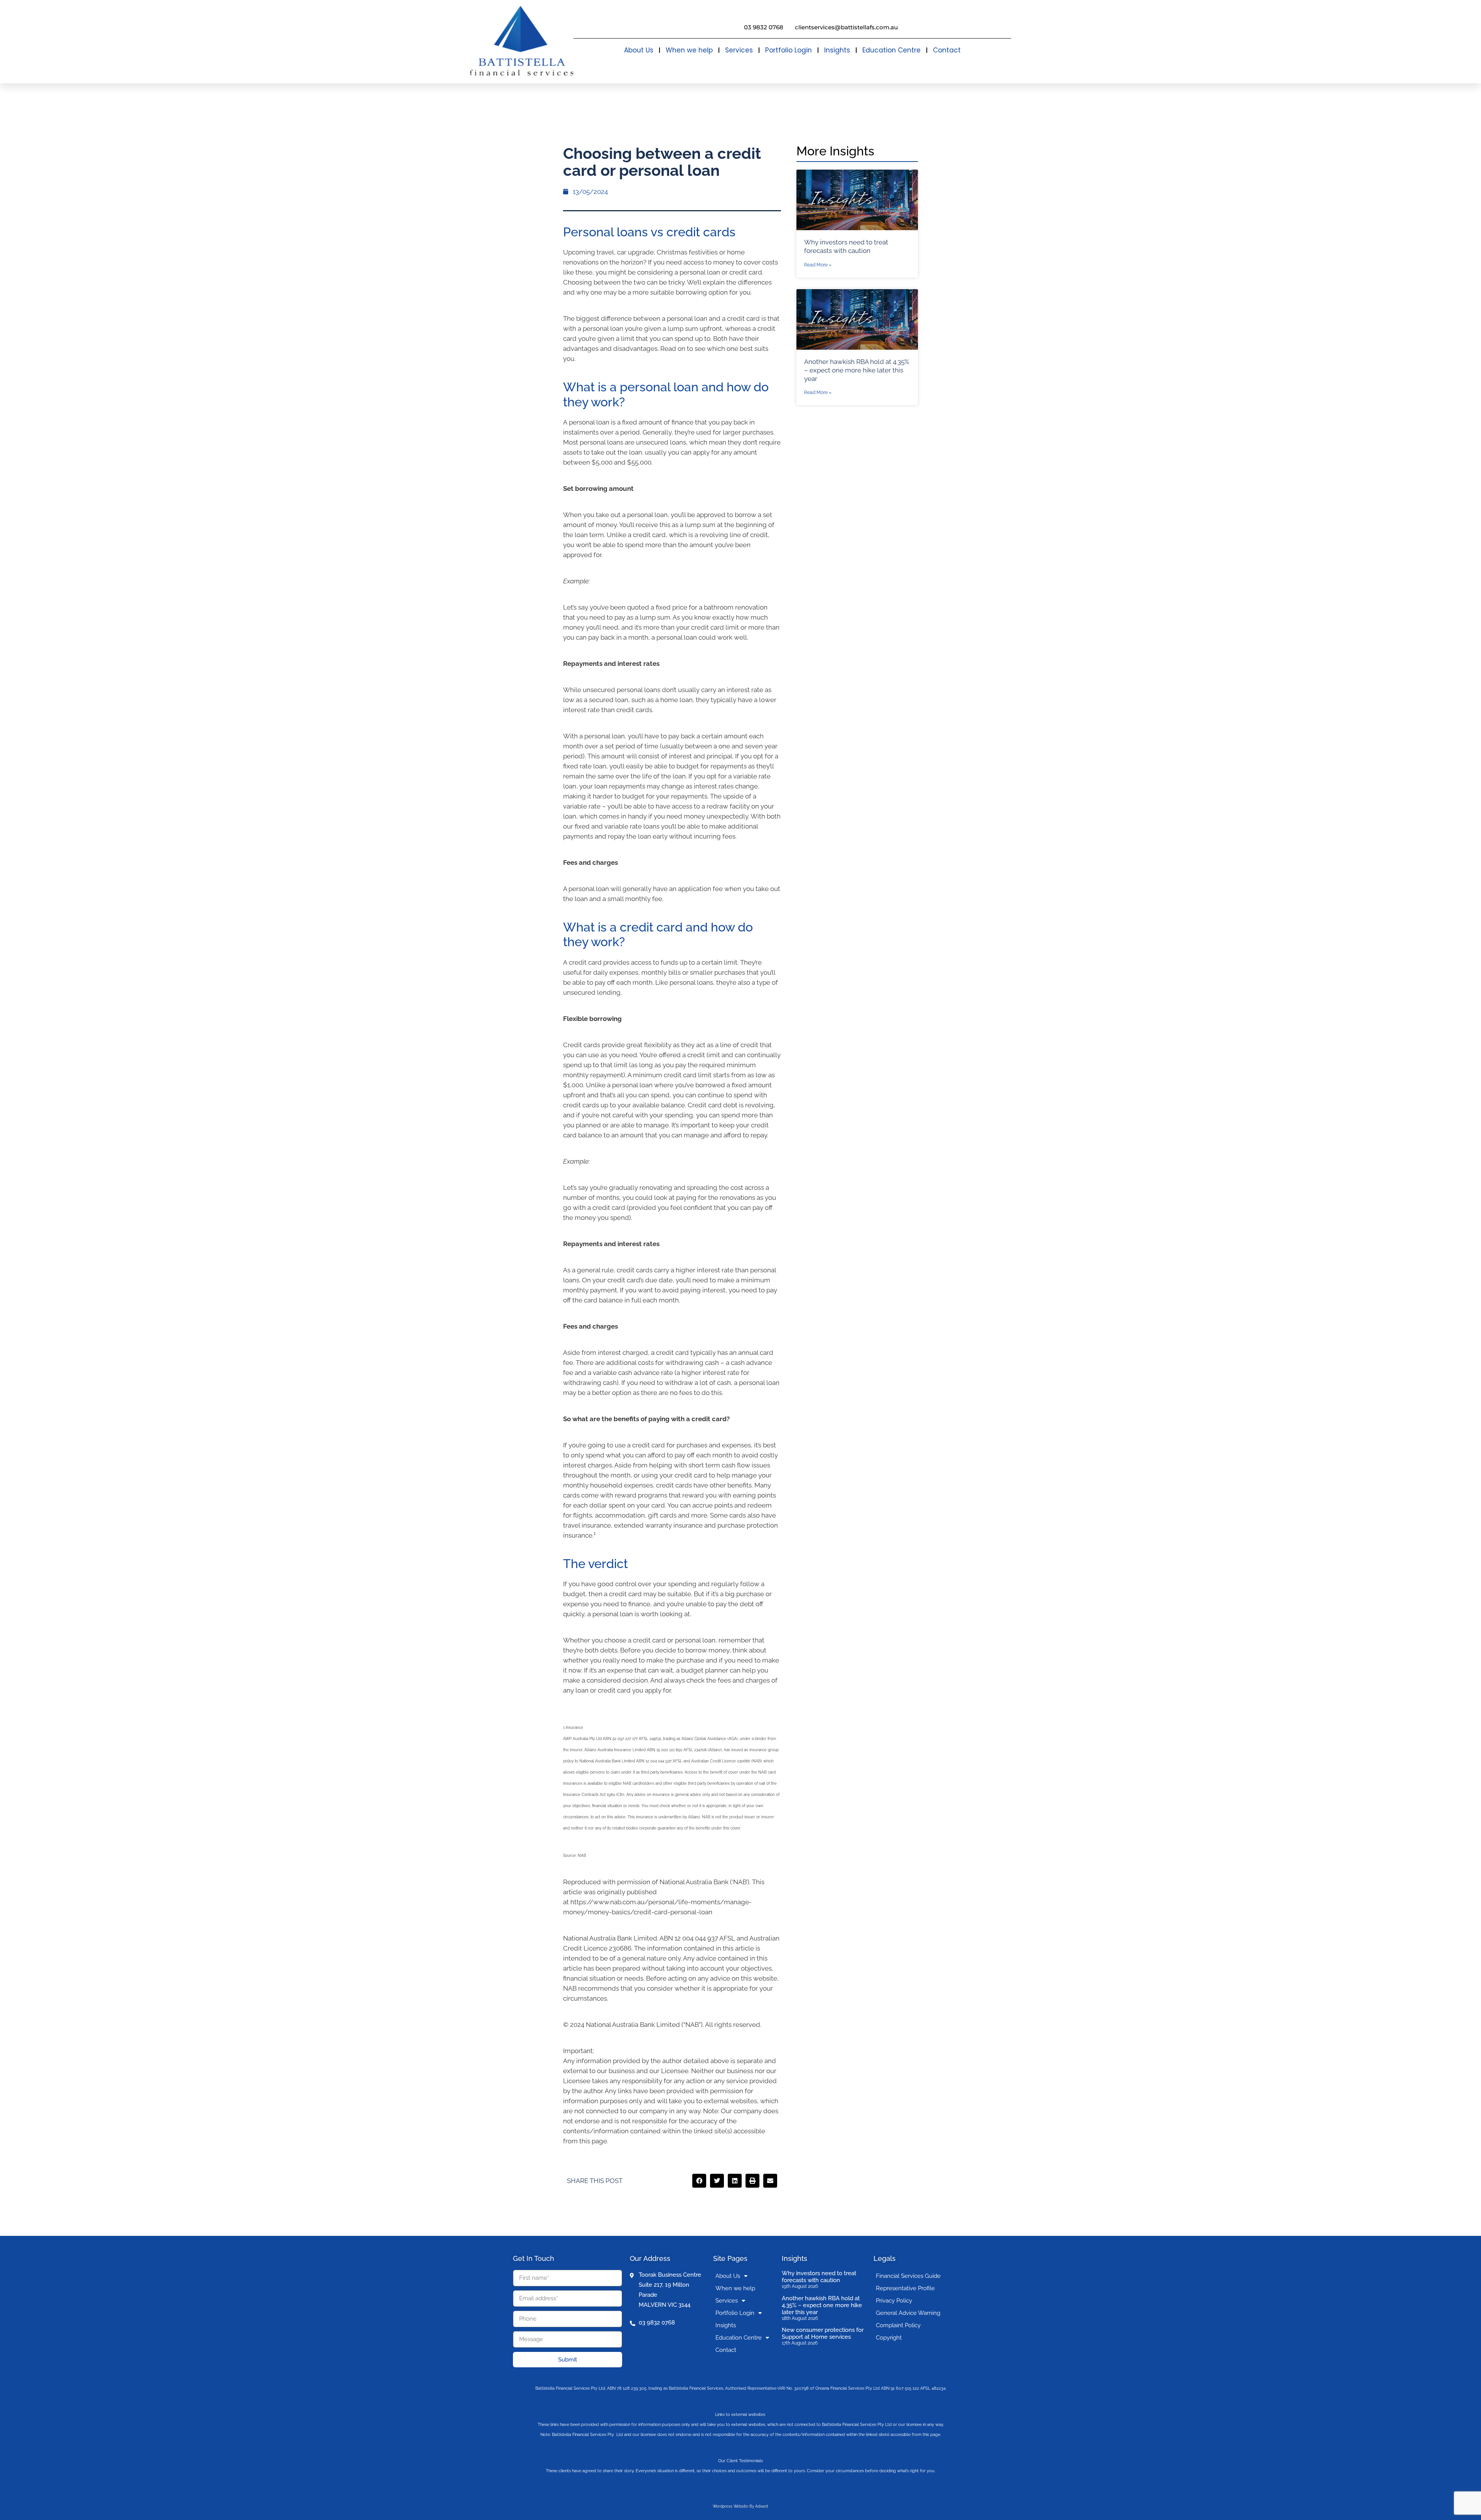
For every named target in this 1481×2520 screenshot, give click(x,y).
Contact (947, 50)
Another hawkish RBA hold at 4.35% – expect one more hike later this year (857, 370)
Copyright (889, 2338)
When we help (689, 50)
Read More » (818, 265)
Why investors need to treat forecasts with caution (819, 2277)
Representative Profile (905, 2288)
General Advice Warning (908, 2313)
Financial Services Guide (908, 2276)
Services (739, 50)
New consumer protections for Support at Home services (823, 2333)
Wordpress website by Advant (740, 2506)
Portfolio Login (789, 50)
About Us (639, 50)
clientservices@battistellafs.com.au (846, 27)
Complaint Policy (898, 2325)
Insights (837, 50)
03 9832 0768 (764, 27)
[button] (699, 2181)
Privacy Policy (894, 2301)
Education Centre (891, 50)
